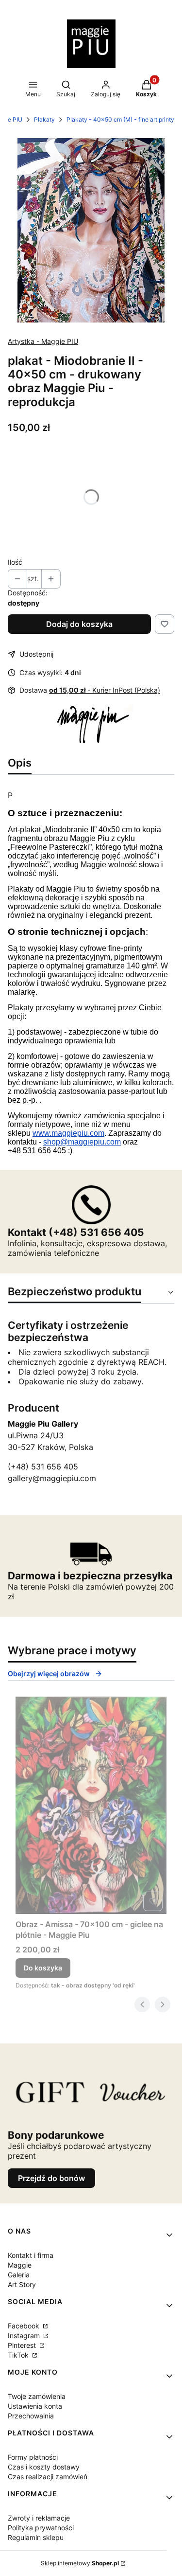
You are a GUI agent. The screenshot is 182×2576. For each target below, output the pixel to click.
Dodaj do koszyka (79, 624)
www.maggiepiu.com (68, 1133)
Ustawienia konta (35, 2406)
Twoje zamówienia (37, 2396)
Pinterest (23, 2345)
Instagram (25, 2335)
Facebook (25, 2326)
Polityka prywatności (41, 2528)
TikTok (19, 2355)
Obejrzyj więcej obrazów (49, 1673)
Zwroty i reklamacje (39, 2518)
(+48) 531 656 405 (43, 1467)
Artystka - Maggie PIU (43, 341)
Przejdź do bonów (51, 2178)
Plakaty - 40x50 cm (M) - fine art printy (120, 119)
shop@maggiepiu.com (82, 1142)
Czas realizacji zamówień (48, 2477)
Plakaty (44, 119)
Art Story (22, 2284)
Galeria (19, 2275)
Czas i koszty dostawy (44, 2467)
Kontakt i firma (31, 2255)
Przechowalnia (31, 2416)
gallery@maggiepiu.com (52, 1478)
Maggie (20, 2265)
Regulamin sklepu (36, 2537)
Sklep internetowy (80, 2563)
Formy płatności (33, 2457)
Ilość (15, 562)
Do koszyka (43, 1968)
